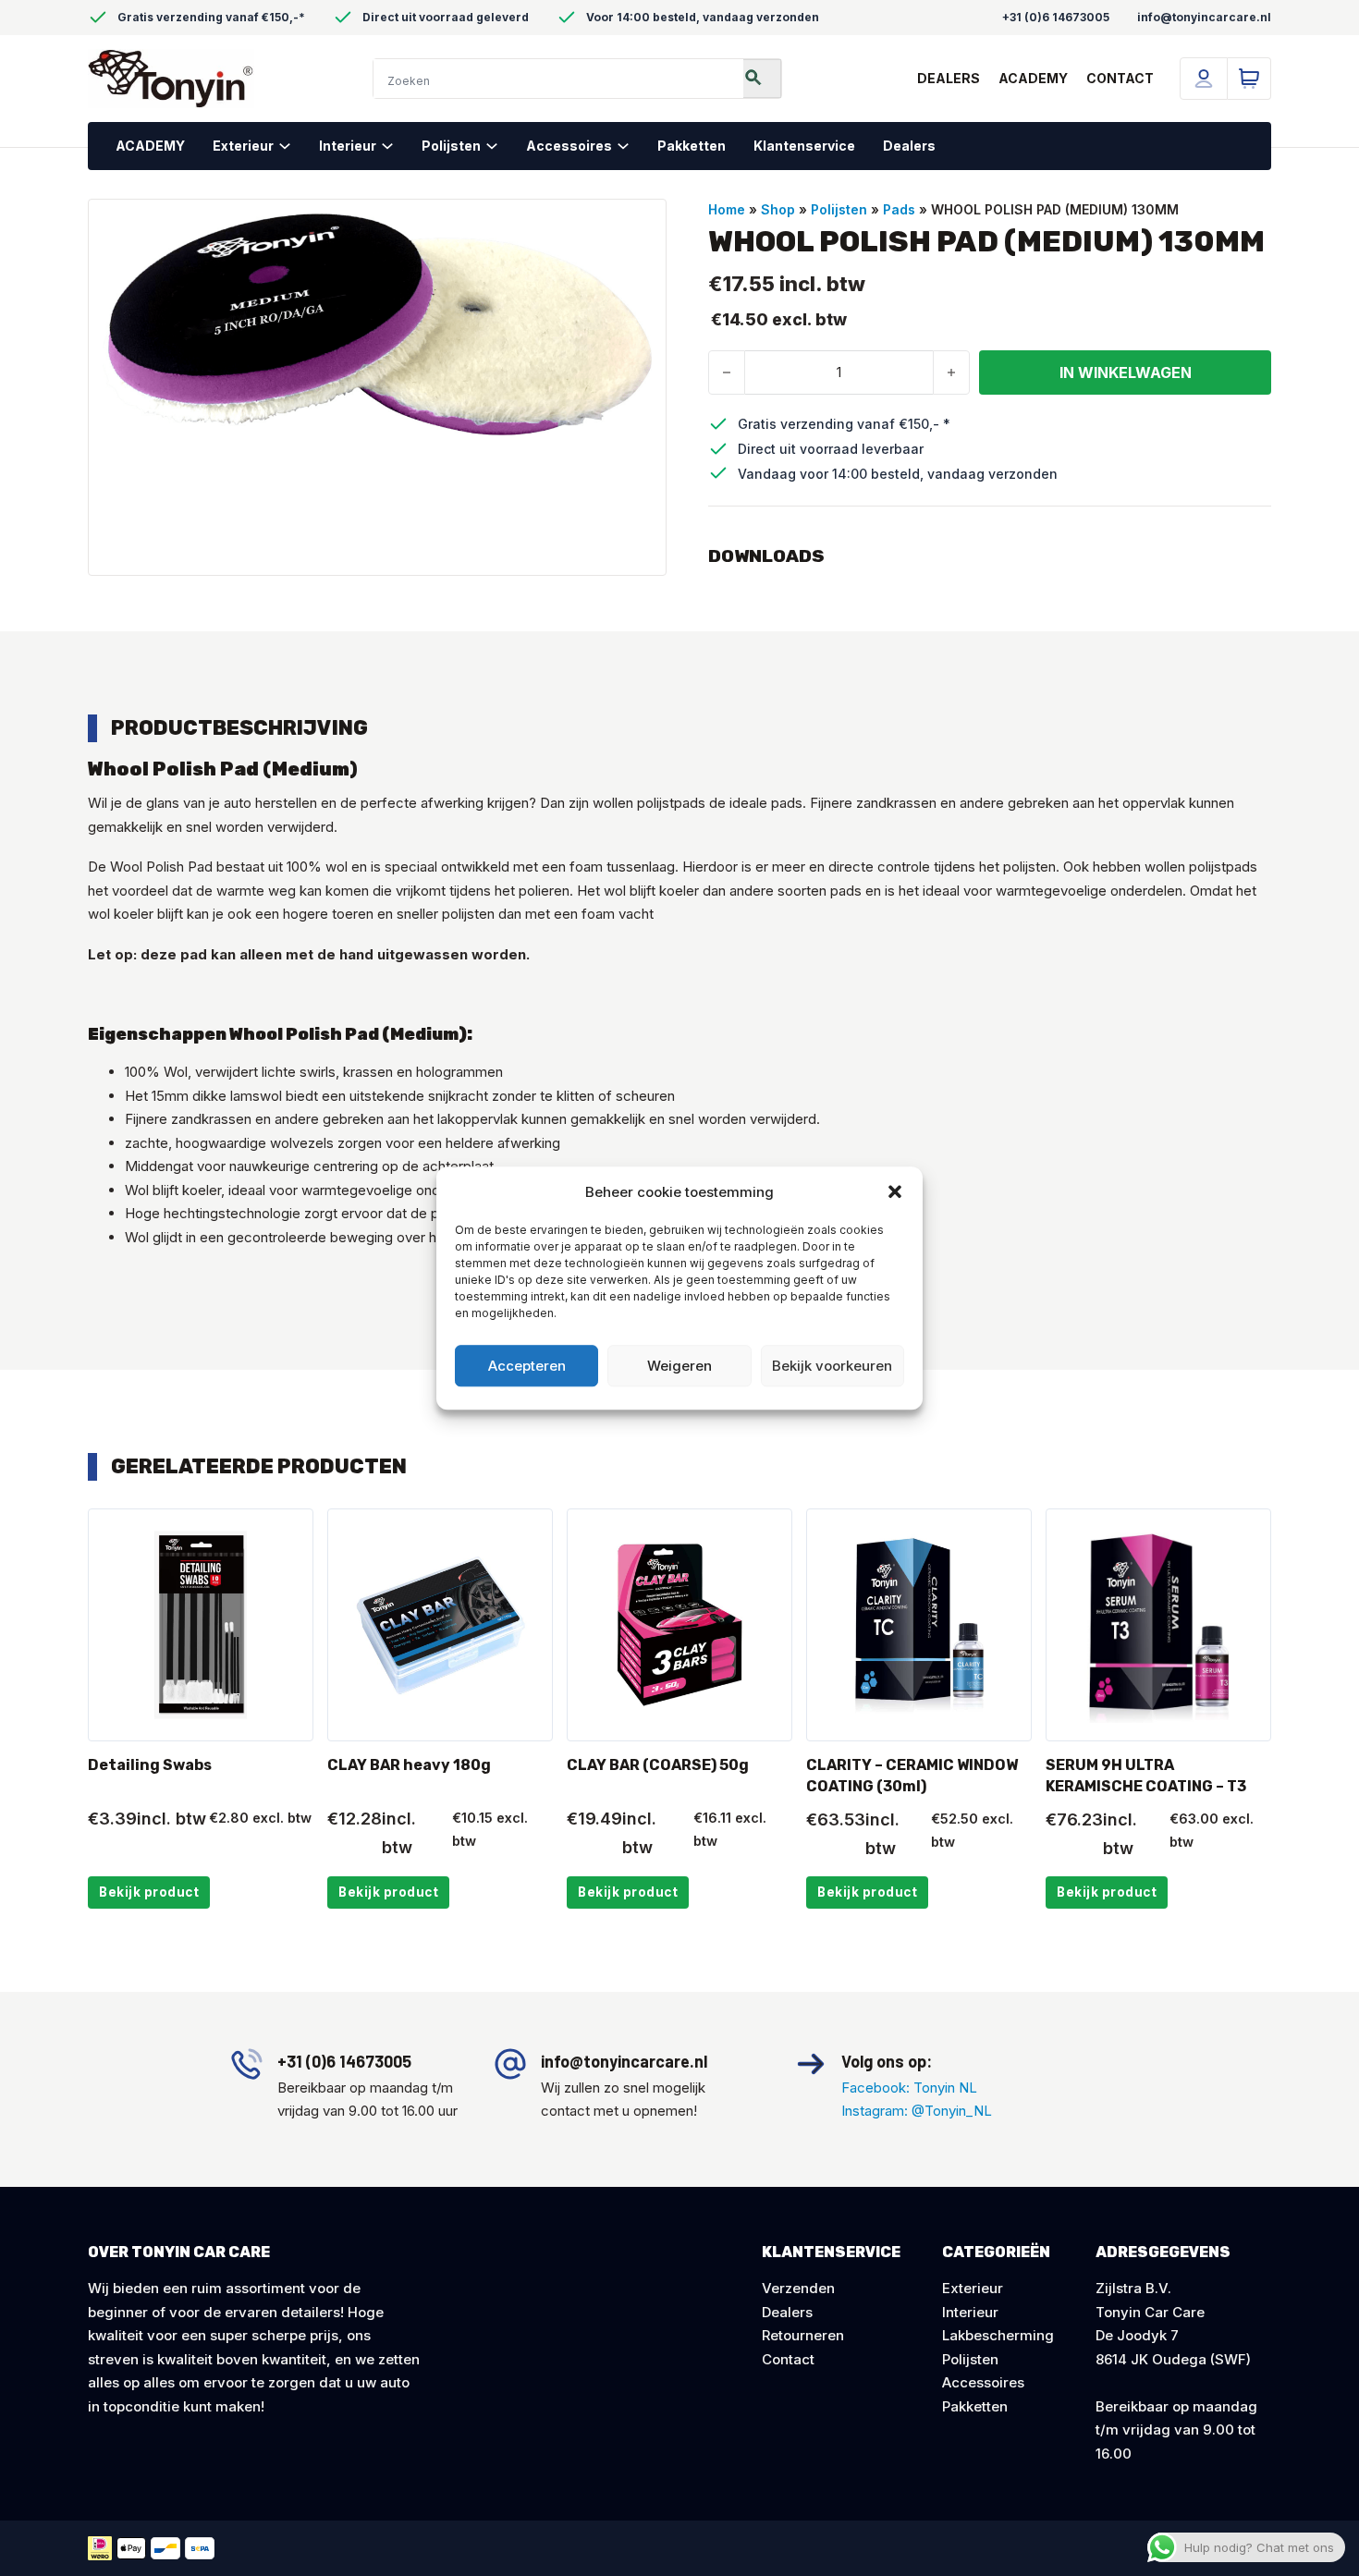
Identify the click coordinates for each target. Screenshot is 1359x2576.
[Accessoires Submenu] (630, 146)
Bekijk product (149, 1892)
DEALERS (949, 78)
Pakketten (692, 146)
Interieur (348, 146)
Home (727, 209)
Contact (788, 2359)
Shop (778, 209)
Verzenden (798, 2288)
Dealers (909, 146)
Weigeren (679, 1366)
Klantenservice (804, 146)
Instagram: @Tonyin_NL (917, 2111)
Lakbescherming (998, 2335)
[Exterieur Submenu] (292, 146)
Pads (899, 209)
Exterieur (243, 146)
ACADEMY (1033, 78)
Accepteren (527, 1366)
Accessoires (569, 146)
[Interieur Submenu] (394, 146)
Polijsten (451, 146)
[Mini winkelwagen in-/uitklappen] (1249, 79)
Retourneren (803, 2335)
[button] (895, 1192)
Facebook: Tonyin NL (909, 2088)
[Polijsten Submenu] (499, 146)
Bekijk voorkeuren (832, 1366)
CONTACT (1120, 78)
